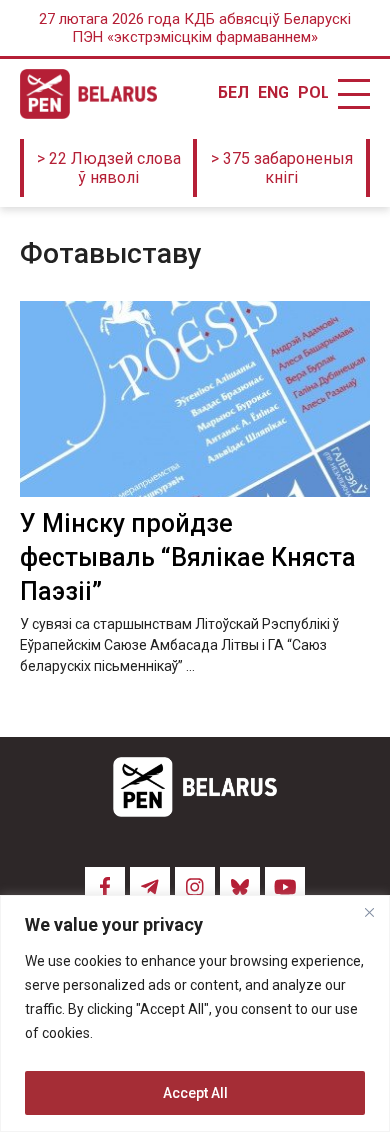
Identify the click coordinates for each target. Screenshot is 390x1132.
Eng (273, 93)
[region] (195, 1013)
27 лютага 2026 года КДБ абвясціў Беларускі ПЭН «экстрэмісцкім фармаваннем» (195, 28)
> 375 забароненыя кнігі (282, 168)
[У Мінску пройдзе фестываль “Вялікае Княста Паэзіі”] (195, 399)
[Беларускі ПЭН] (88, 94)
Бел (233, 93)
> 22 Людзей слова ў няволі (109, 168)
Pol (313, 93)
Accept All (195, 1093)
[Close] (369, 912)
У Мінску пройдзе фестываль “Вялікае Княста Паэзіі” (188, 557)
